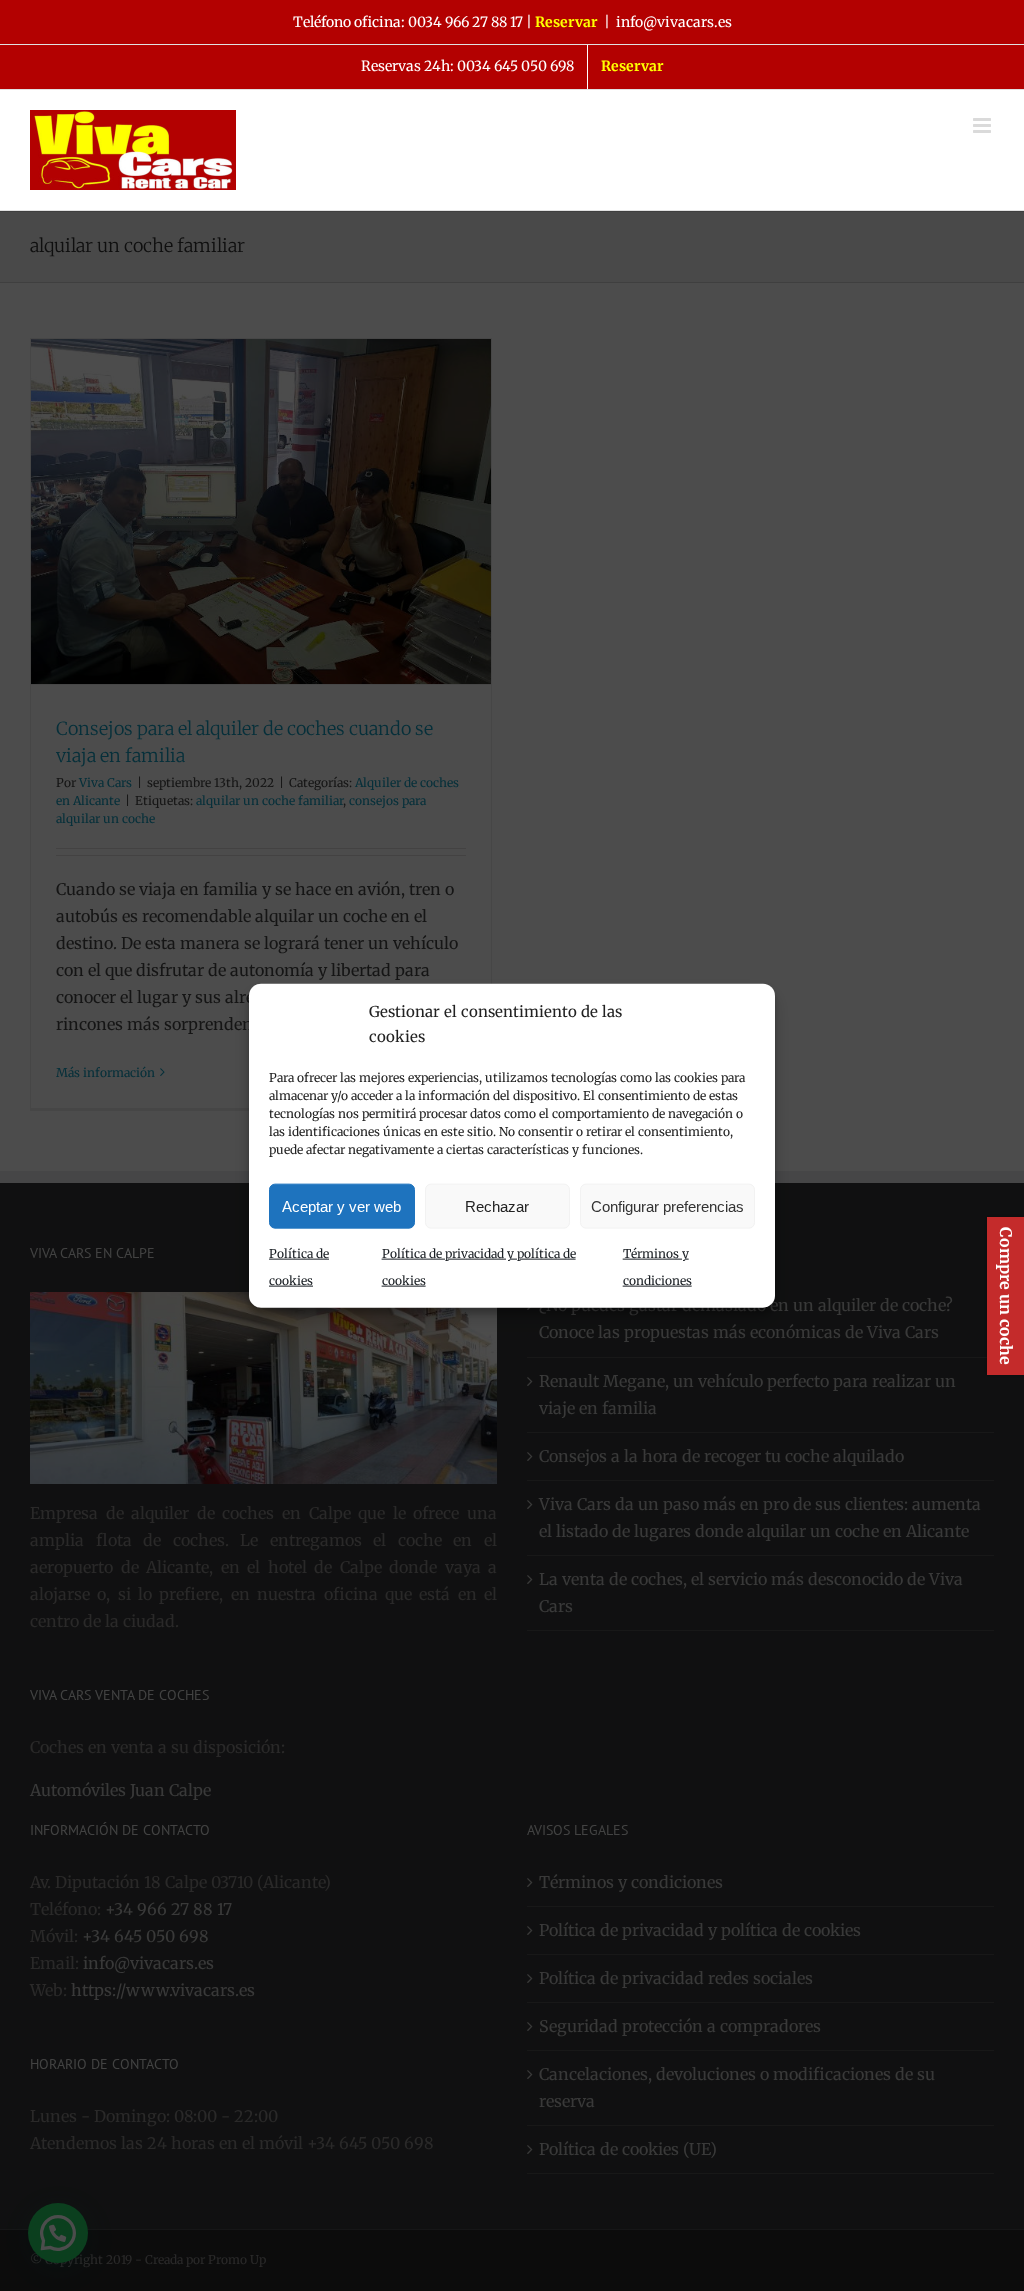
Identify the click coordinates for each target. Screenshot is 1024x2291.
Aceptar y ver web (341, 1205)
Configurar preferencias (667, 1205)
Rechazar (497, 1205)
